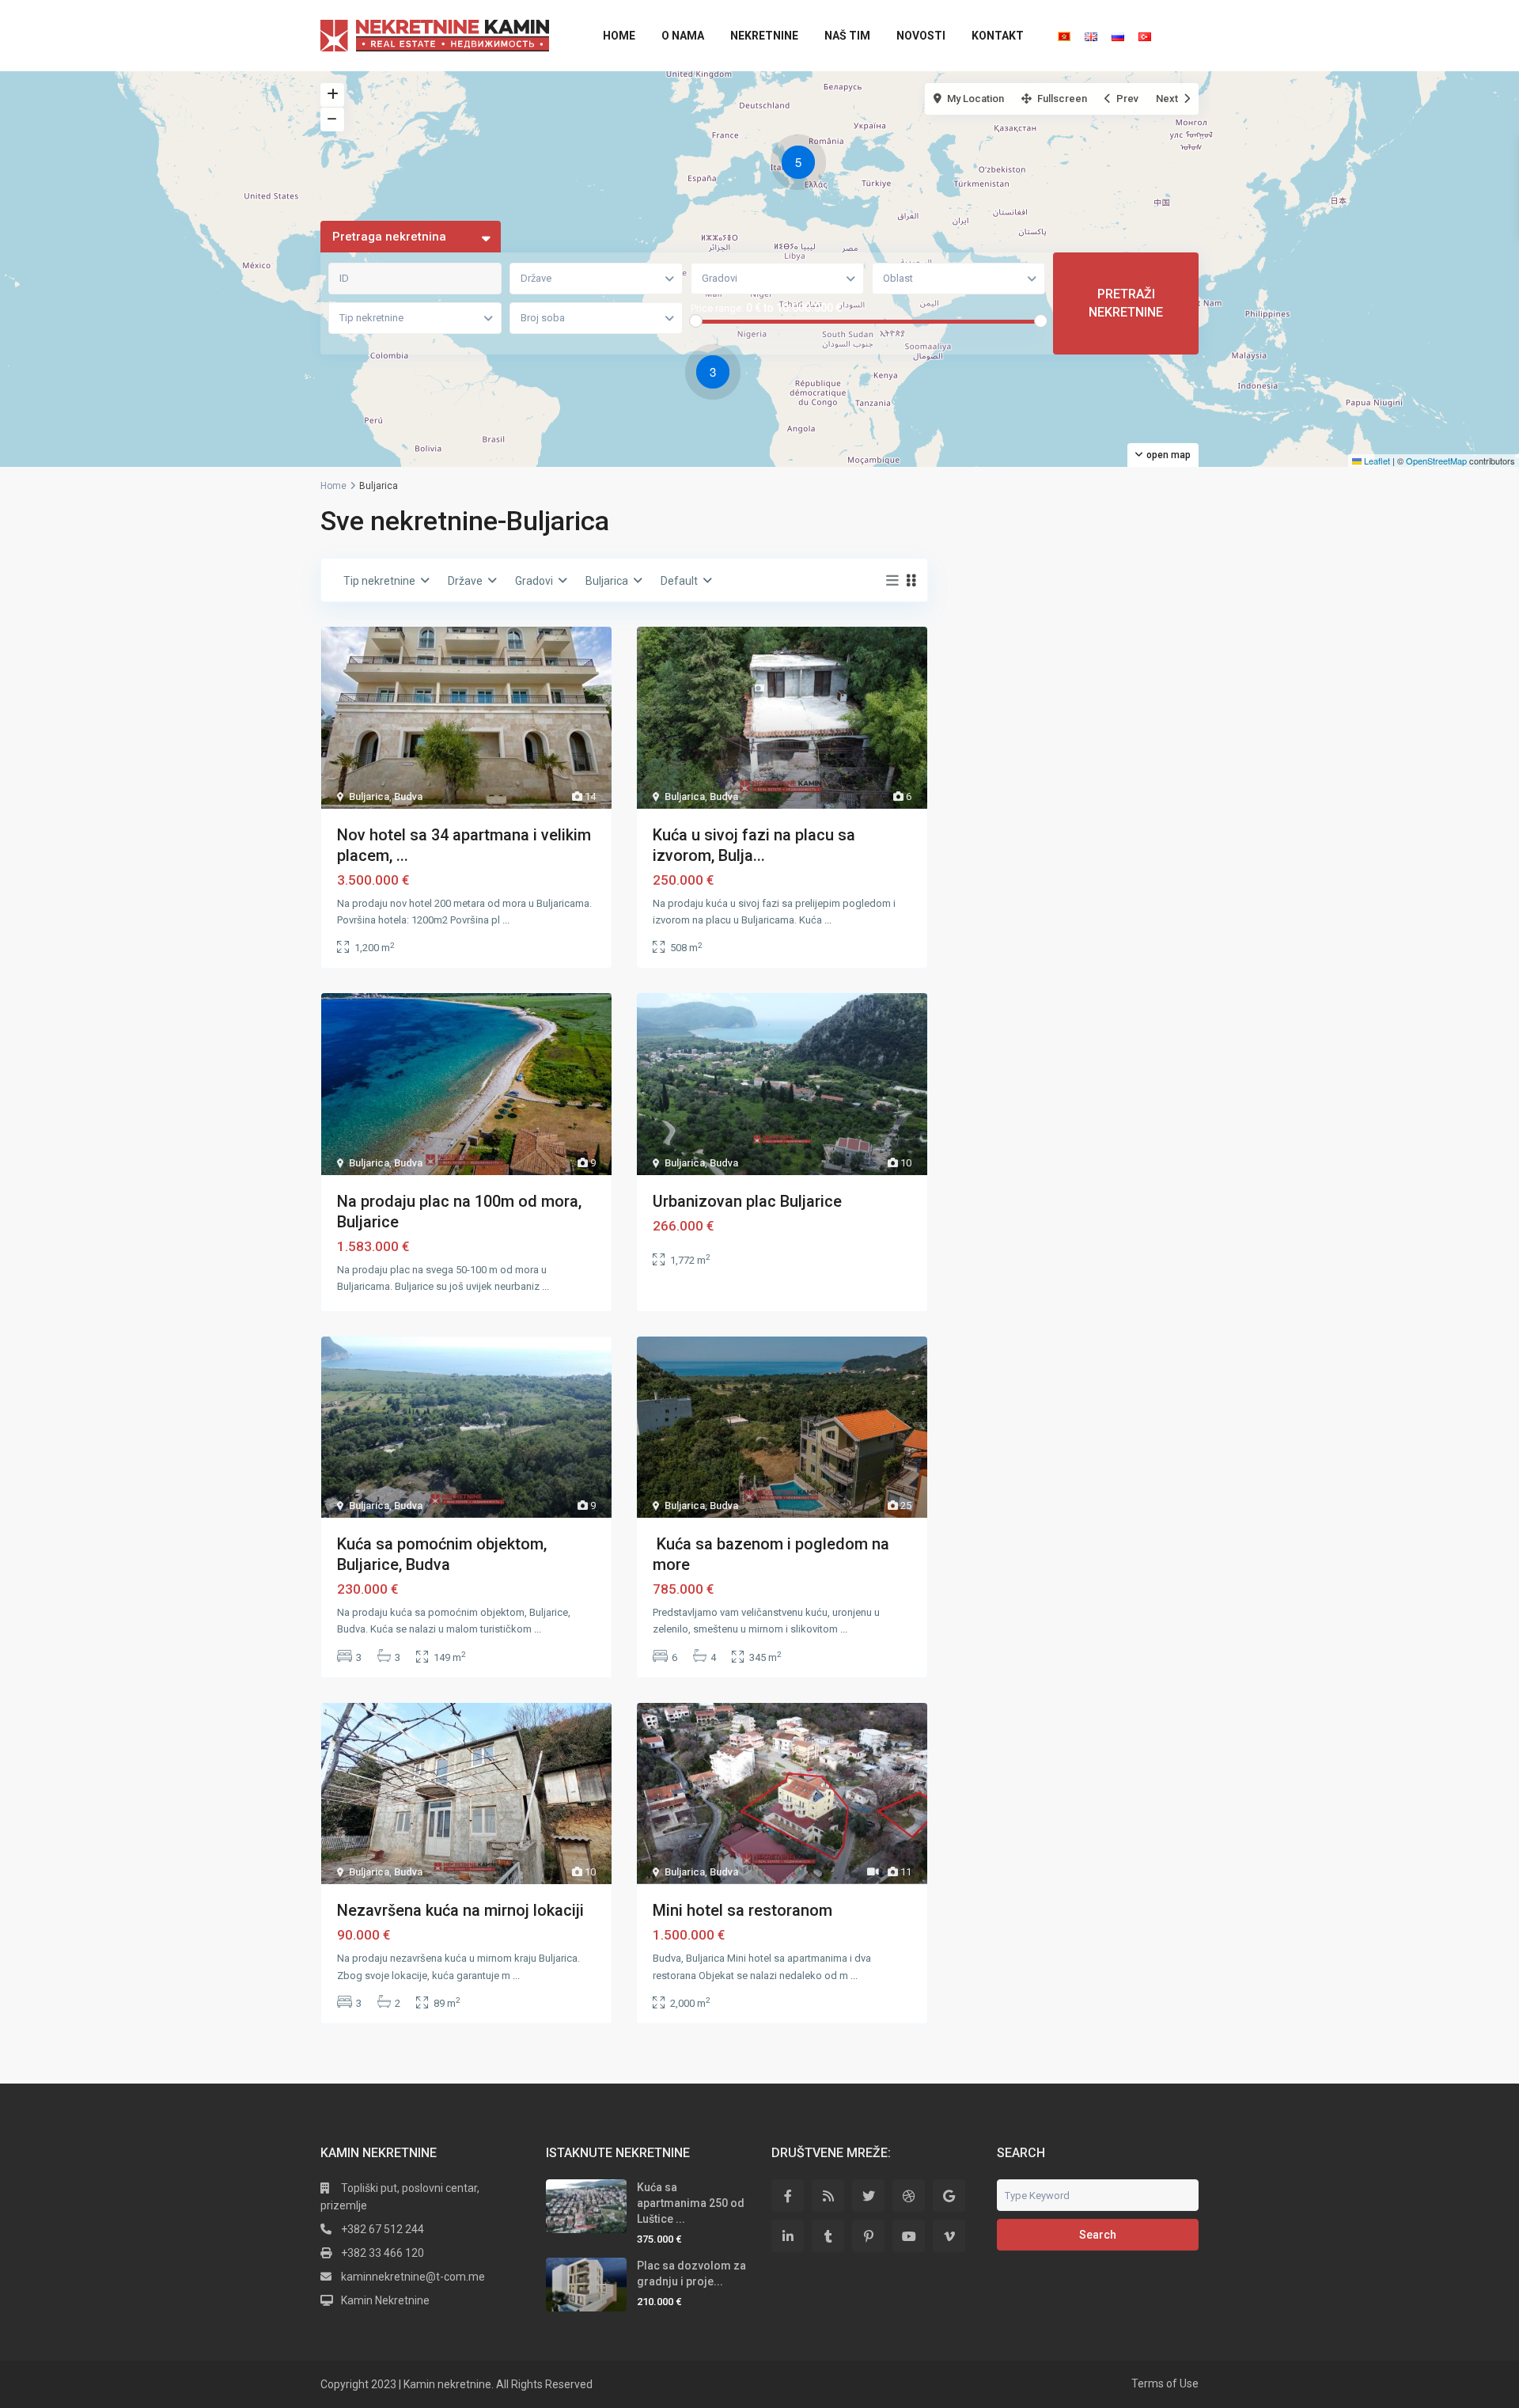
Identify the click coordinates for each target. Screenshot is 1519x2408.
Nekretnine (764, 36)
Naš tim (847, 36)
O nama (683, 36)
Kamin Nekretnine (385, 2300)
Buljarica (369, 796)
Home (619, 36)
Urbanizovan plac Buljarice (747, 1201)
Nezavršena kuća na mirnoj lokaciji (460, 1910)
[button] (802, 165)
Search (1098, 2235)
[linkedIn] (788, 2236)
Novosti (921, 36)
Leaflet (1376, 461)
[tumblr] (828, 2236)
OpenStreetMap (1436, 461)
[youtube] (909, 2236)
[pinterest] (868, 2236)
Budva (408, 796)
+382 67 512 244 (383, 2229)
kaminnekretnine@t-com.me (413, 2277)
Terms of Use (1165, 2383)
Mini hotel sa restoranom (742, 1910)
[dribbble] (909, 2196)
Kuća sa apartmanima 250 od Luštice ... (691, 2203)
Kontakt (998, 36)
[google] (949, 2196)
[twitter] (868, 2196)
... (506, 920)
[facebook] (788, 2196)
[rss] (828, 2196)
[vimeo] (949, 2236)
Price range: (717, 309)
